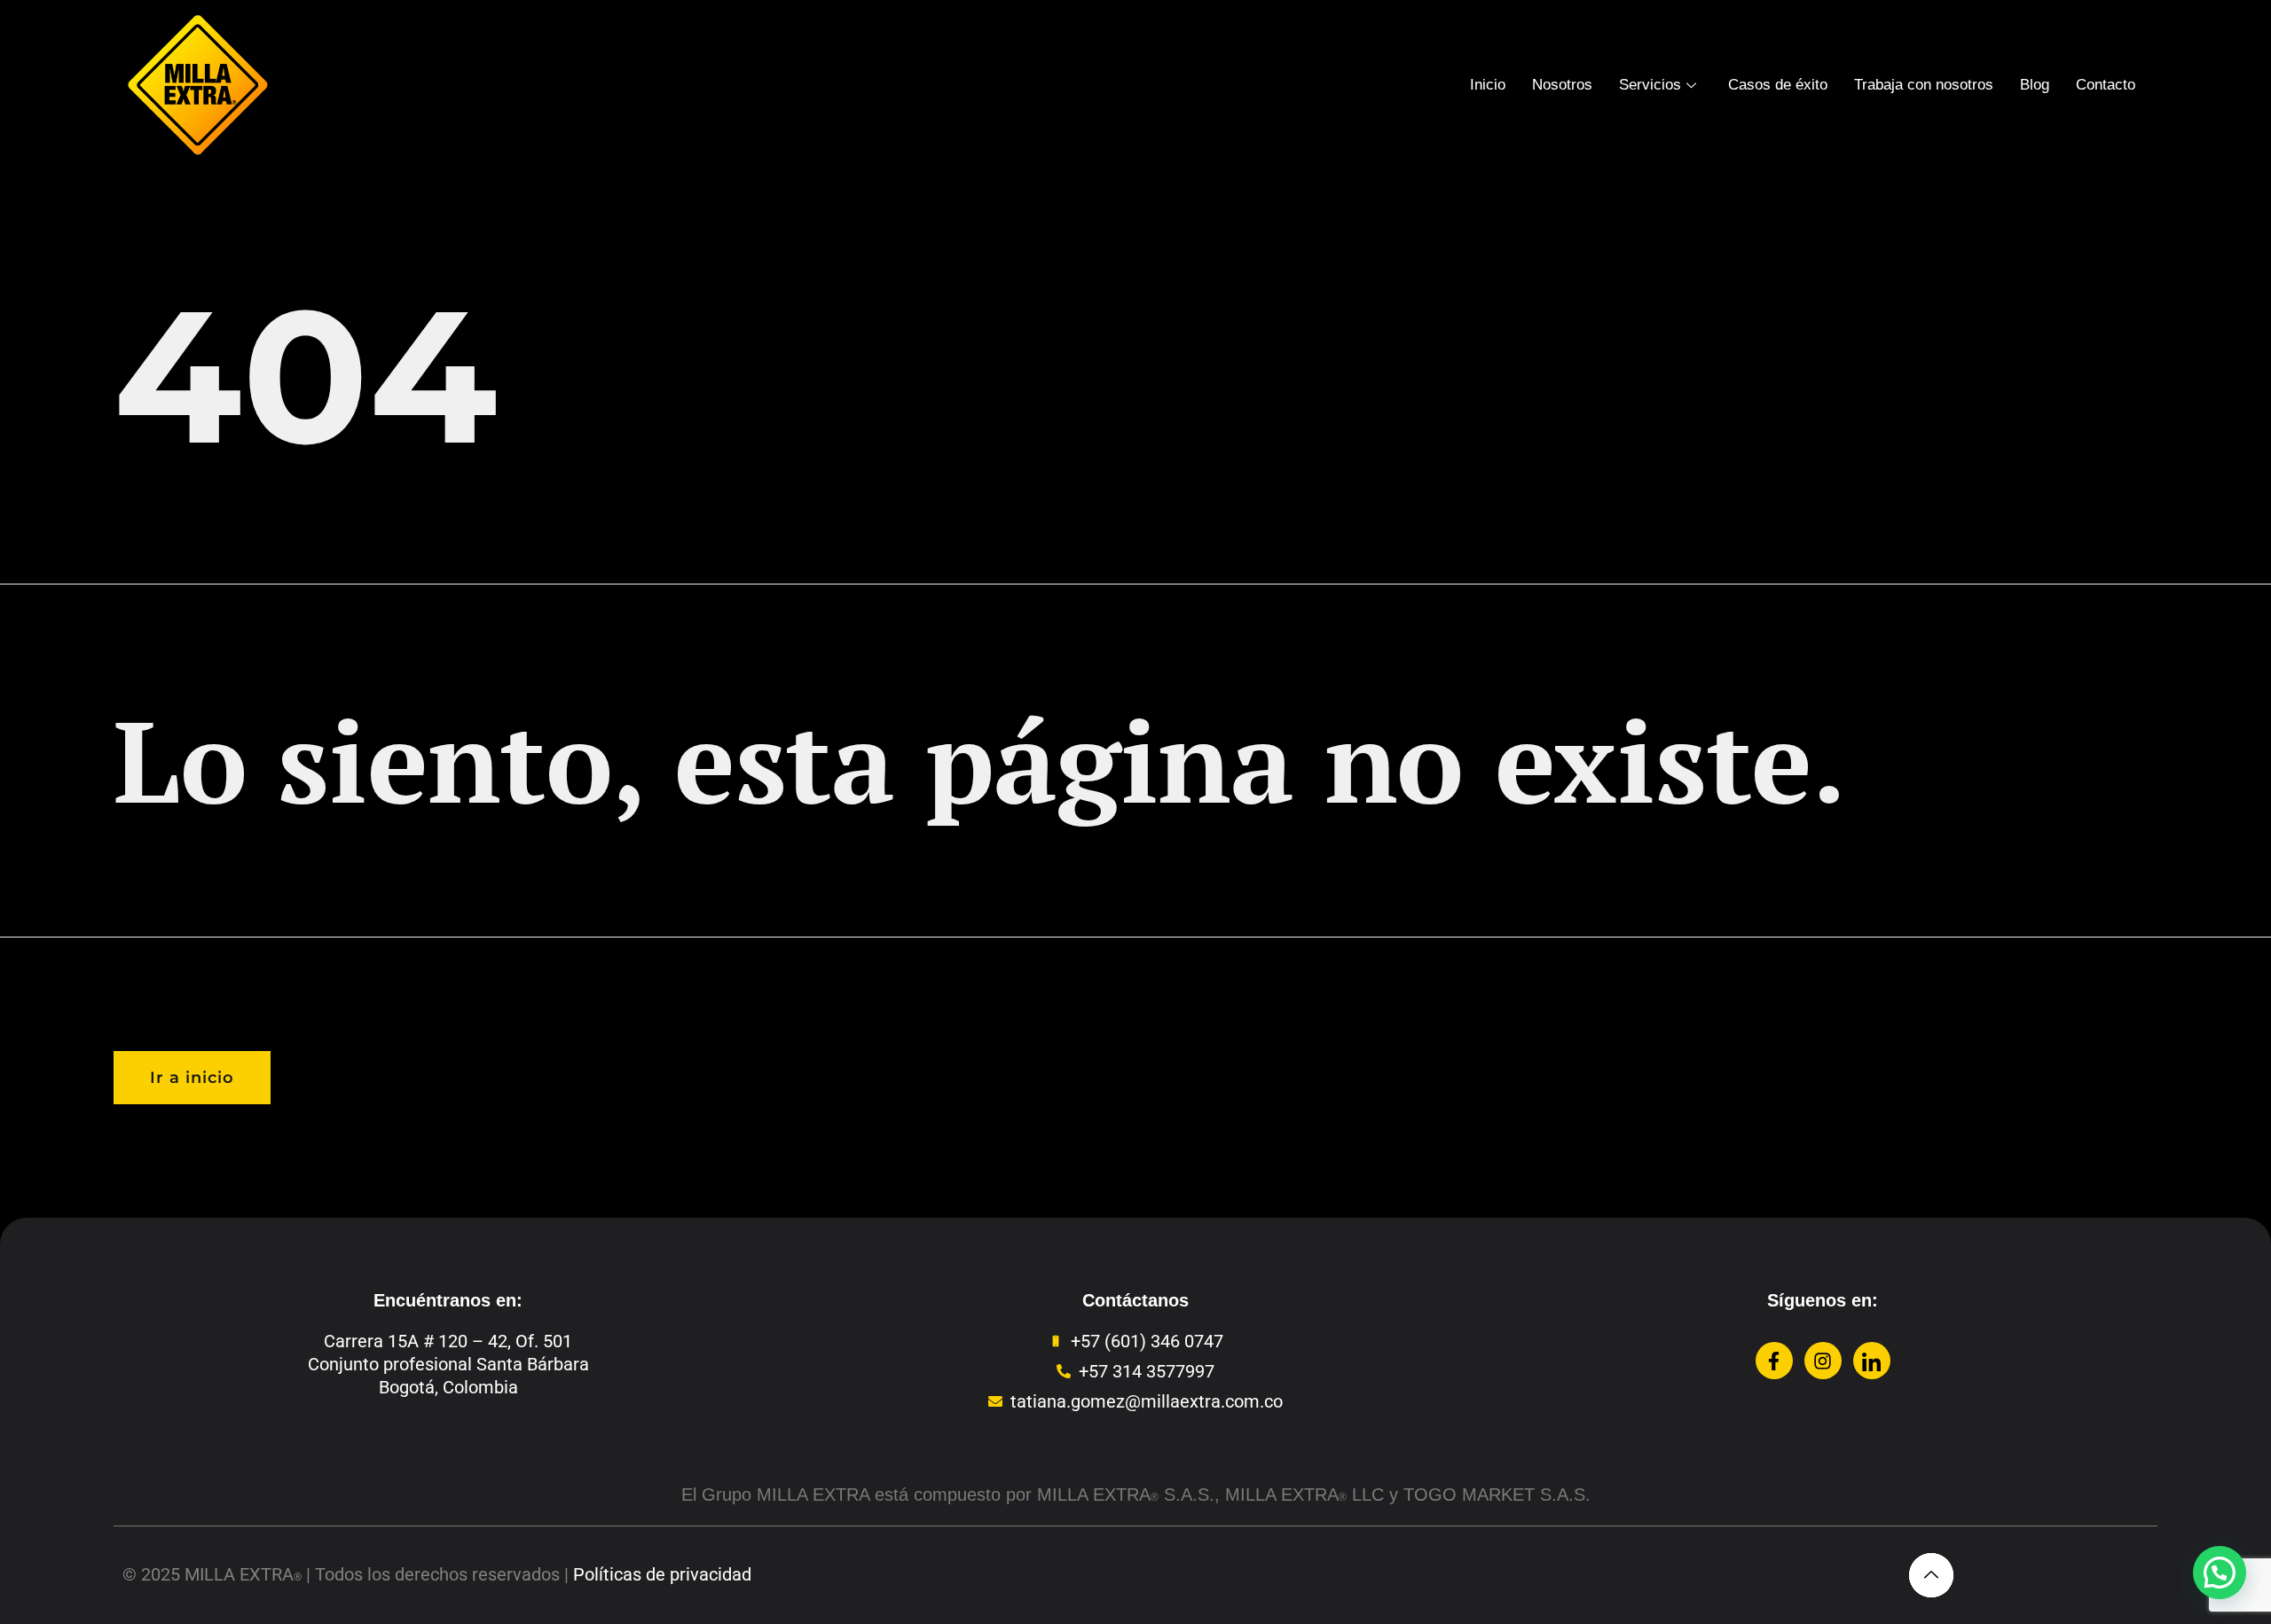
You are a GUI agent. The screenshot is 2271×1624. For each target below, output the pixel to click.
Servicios (1650, 85)
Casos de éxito (1778, 85)
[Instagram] (1823, 1361)
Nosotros (1562, 85)
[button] (2220, 1573)
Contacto (2106, 85)
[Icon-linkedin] (1872, 1361)
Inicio (1488, 85)
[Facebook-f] (1774, 1361)
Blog (2035, 85)
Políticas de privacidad (662, 1574)
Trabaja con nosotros (1924, 85)
